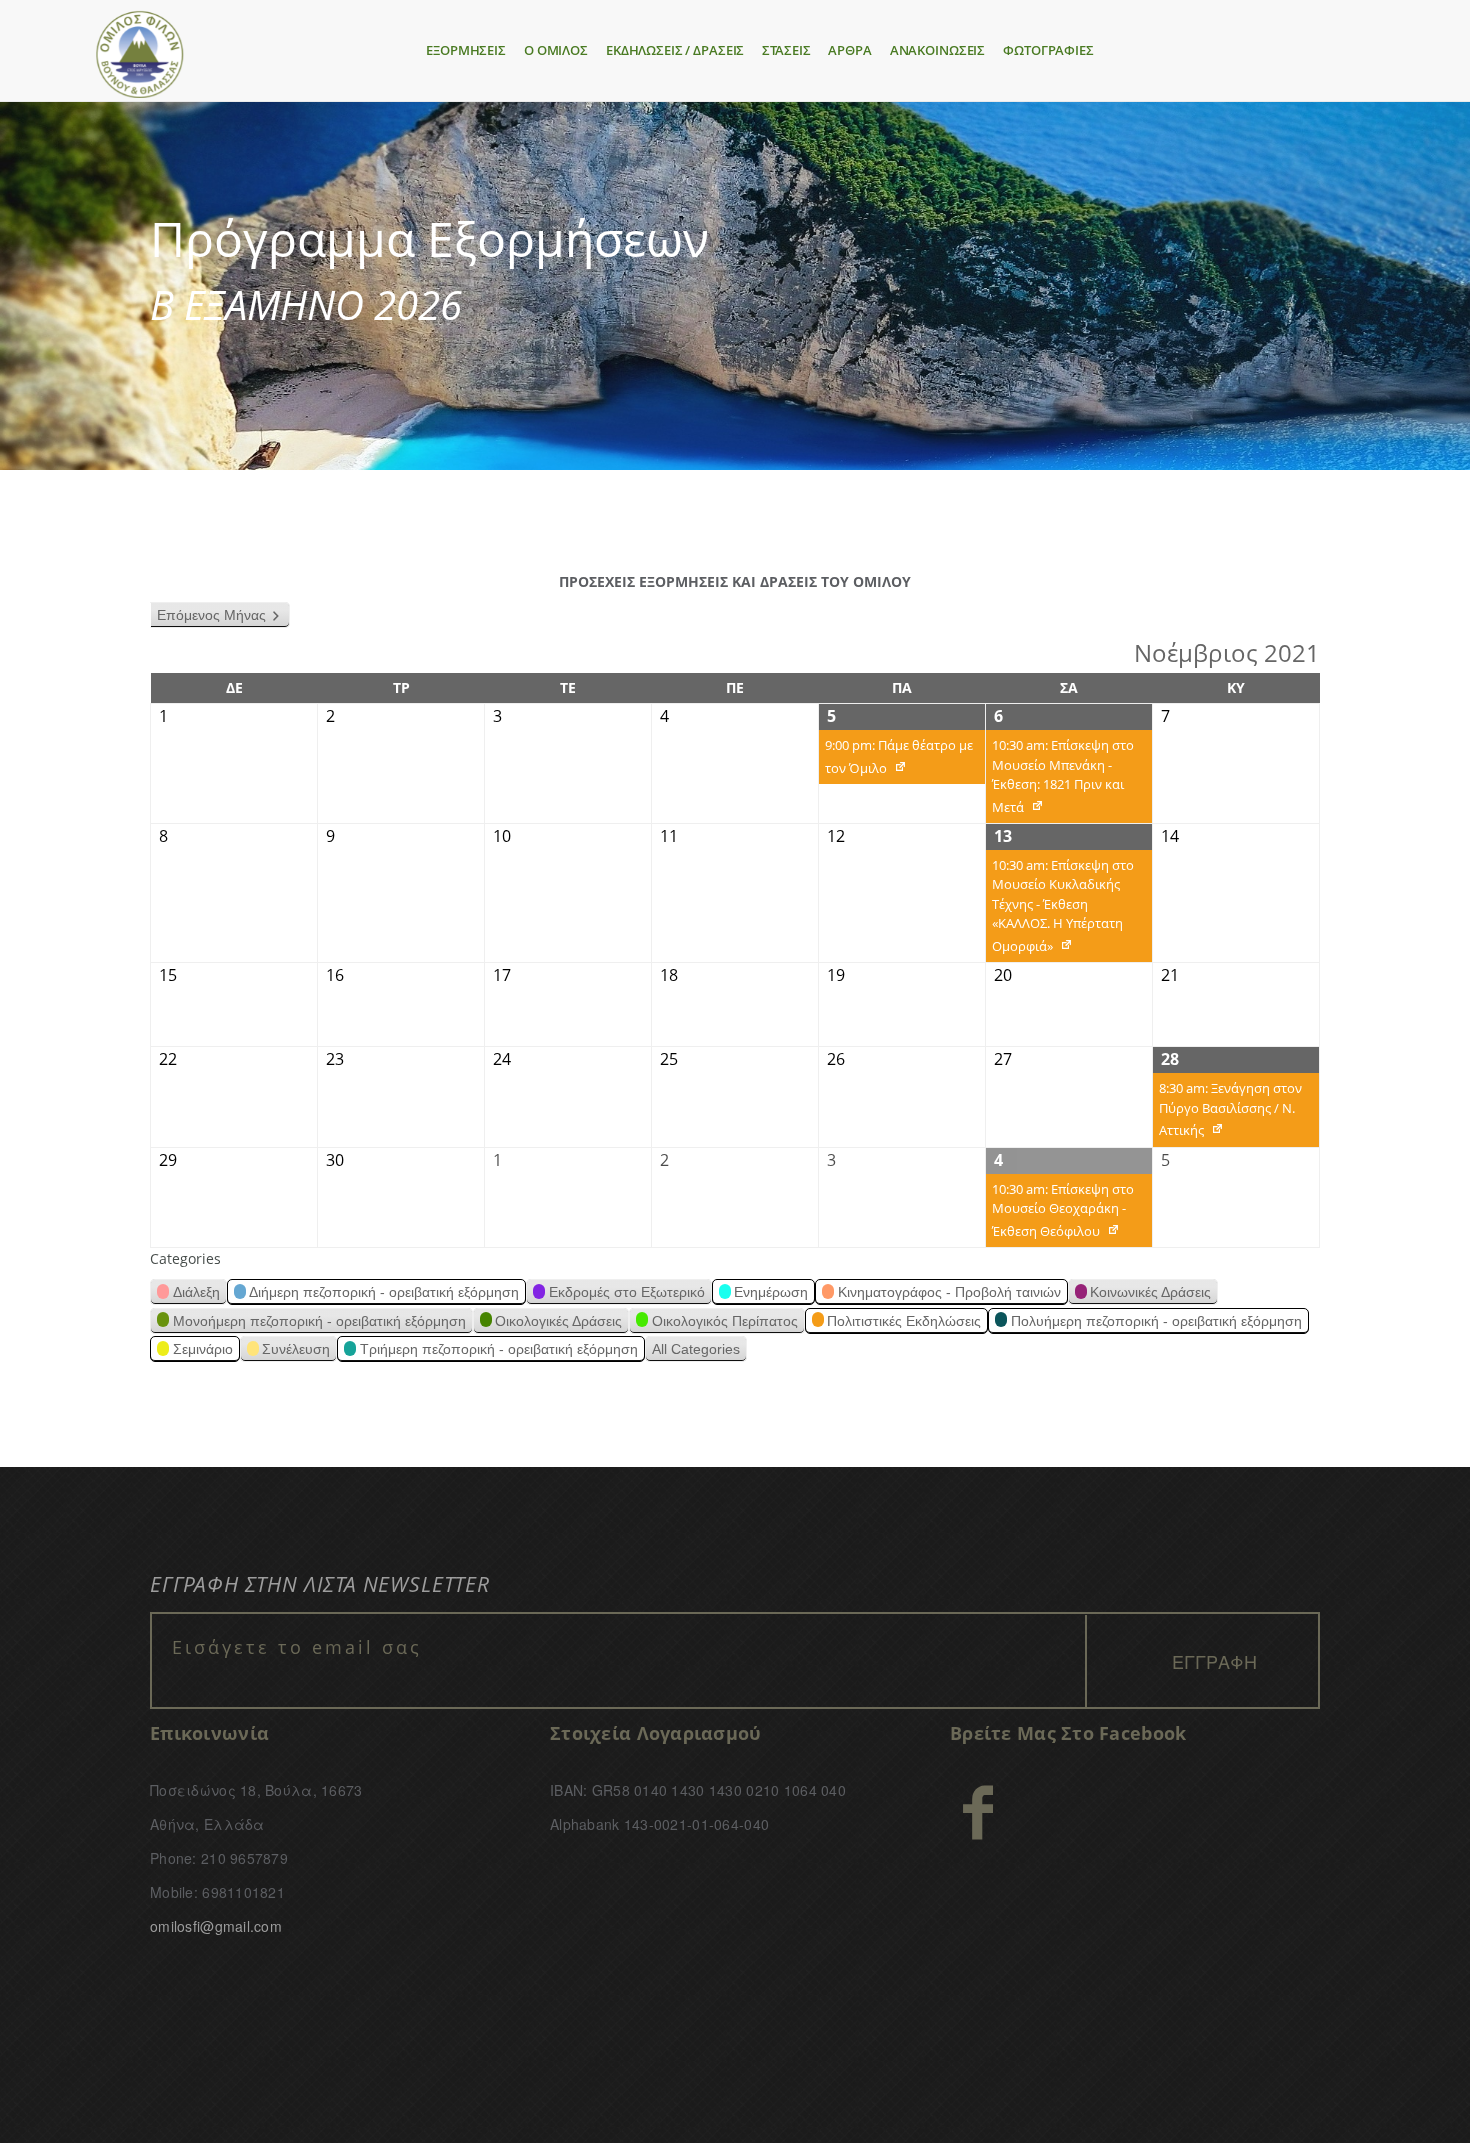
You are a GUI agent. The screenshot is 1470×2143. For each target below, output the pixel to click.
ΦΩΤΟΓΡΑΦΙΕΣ (1048, 50)
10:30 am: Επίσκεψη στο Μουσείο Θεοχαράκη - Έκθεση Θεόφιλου (1060, 1214)
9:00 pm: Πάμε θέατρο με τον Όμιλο (896, 760)
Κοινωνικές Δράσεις (1150, 1292)
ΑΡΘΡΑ (849, 50)
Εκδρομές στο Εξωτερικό (627, 1292)
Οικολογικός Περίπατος (725, 1321)
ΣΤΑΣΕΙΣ (786, 50)
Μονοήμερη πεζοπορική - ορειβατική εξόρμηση (319, 1321)
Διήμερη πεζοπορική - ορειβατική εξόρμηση (384, 1292)
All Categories (696, 1349)
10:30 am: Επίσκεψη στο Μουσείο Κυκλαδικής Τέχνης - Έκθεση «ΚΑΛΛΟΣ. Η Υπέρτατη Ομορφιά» (1060, 909)
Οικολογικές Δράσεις (558, 1321)
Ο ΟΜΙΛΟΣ (556, 50)
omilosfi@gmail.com (216, 1926)
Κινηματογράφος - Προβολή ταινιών (949, 1292)
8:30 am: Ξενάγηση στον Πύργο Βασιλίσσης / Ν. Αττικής (1227, 1113)
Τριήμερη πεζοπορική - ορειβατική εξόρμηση (499, 1349)
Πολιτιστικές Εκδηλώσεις (904, 1321)
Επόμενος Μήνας (211, 615)
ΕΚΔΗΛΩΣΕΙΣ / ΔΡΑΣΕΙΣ (675, 50)
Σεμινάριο (203, 1349)
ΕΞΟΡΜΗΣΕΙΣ (466, 50)
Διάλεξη (196, 1292)
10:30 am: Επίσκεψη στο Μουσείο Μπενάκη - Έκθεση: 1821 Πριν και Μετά (1060, 779)
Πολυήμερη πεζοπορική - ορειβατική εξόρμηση (1156, 1321)
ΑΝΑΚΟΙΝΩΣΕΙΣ (937, 50)
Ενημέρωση (771, 1292)
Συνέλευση (296, 1349)
